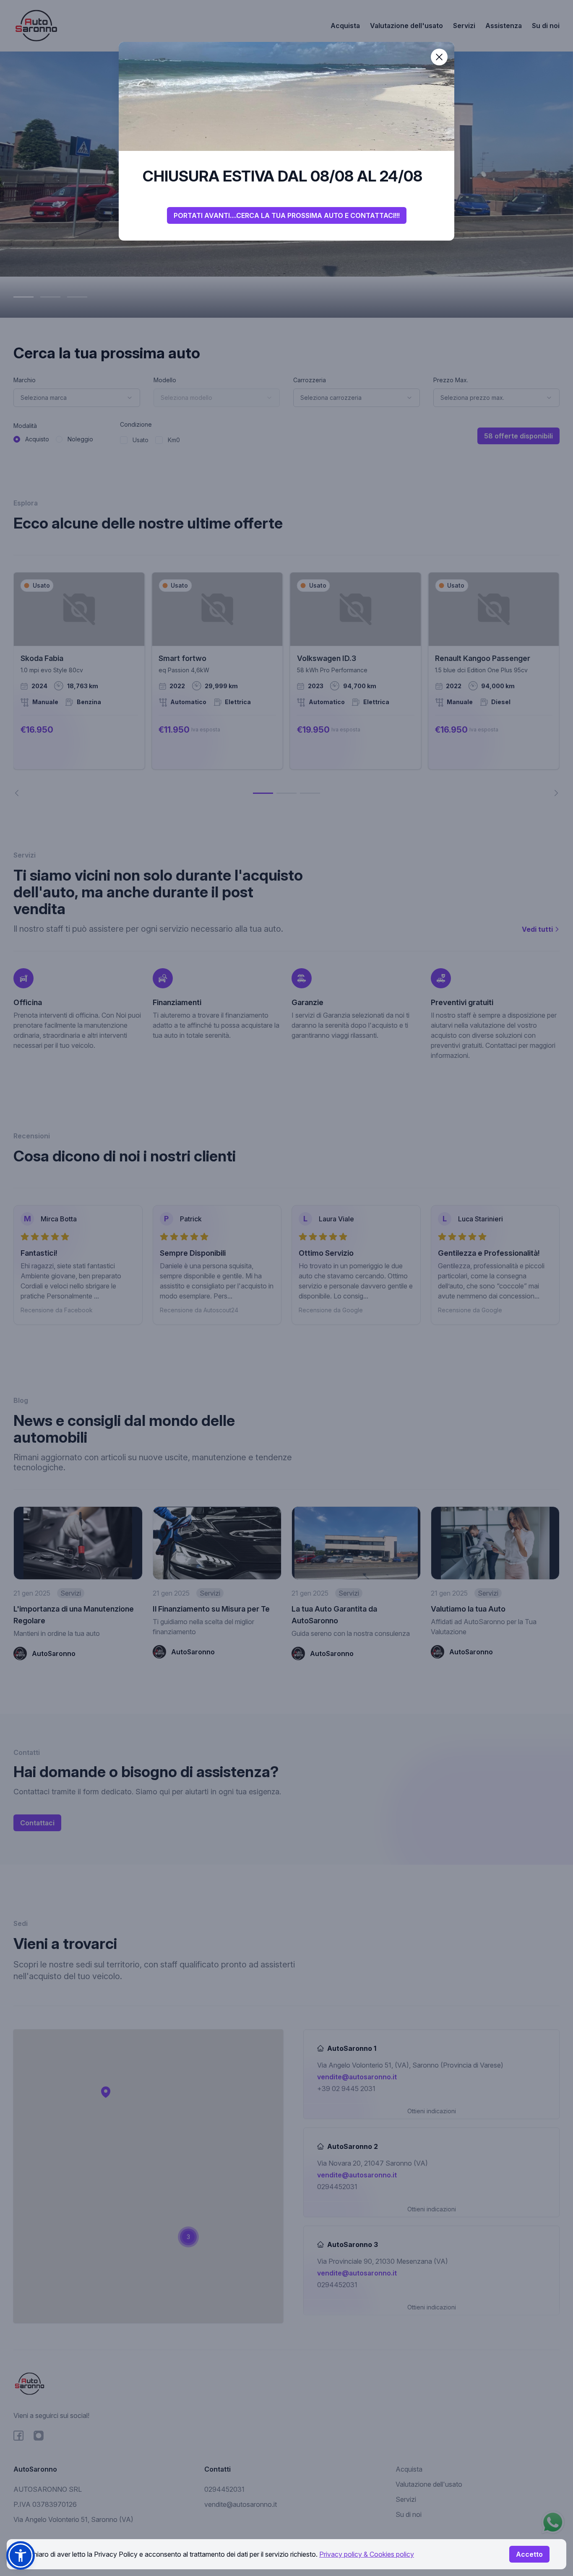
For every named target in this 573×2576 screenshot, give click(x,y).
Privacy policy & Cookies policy (367, 2554)
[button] (21, 2555)
